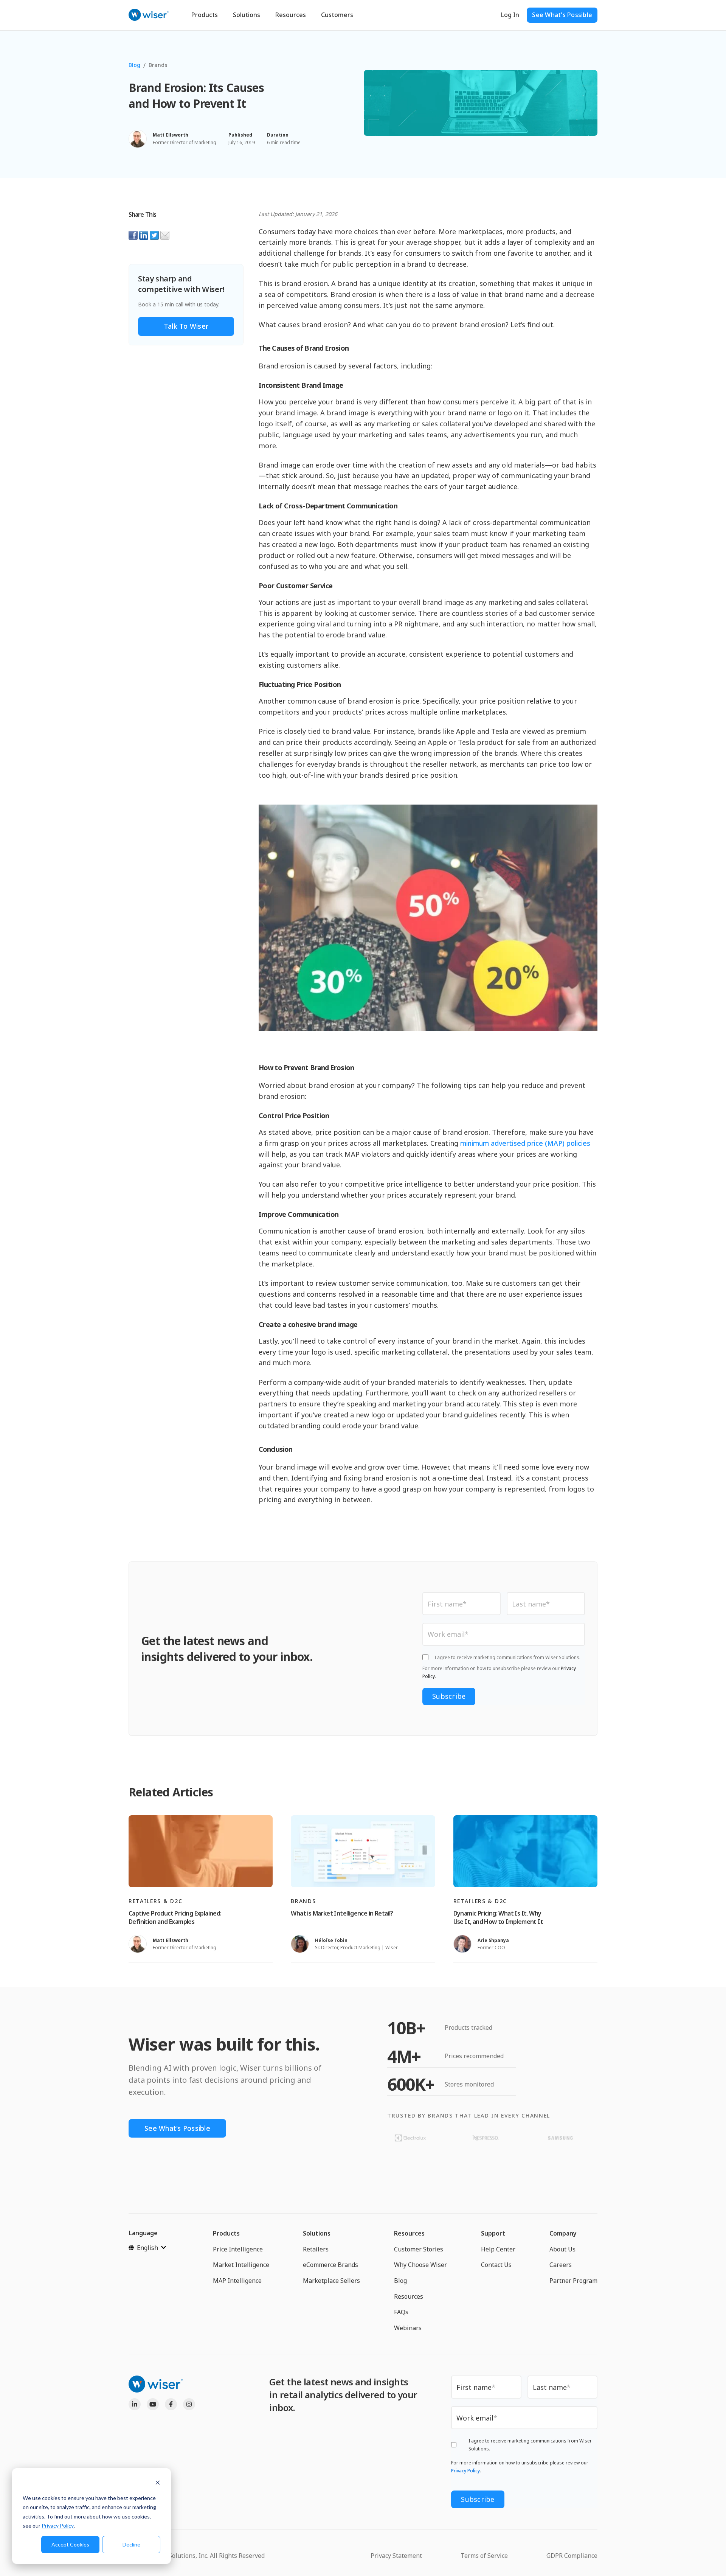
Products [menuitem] (226, 2233)
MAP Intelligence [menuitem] (237, 2281)
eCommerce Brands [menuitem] (330, 2265)
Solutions (247, 15)
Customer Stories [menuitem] (419, 2249)
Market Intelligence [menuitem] (241, 2265)
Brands (158, 65)
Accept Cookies (70, 2544)
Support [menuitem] (493, 2233)
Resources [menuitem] (409, 2233)
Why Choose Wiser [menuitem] (420, 2265)
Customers (337, 15)
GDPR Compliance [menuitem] (572, 2556)
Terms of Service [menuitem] (484, 2556)
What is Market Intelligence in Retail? (342, 1913)
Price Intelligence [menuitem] (238, 2249)
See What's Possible (562, 15)
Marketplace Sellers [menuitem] (331, 2281)
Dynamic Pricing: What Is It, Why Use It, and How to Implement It (498, 1917)
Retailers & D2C (155, 1901)
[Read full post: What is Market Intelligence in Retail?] (363, 1851)
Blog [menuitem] (400, 2281)
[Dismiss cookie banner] (158, 2484)
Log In (510, 15)
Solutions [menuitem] (317, 2233)
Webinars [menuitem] (408, 2328)
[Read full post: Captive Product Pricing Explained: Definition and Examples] (201, 1851)
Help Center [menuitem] (498, 2249)
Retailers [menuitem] (316, 2249)
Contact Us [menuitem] (496, 2265)
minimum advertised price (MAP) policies (525, 1143)
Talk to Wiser (186, 326)
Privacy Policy (58, 2526)
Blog (134, 65)
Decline (131, 2544)
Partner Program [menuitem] (573, 2281)
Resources (291, 15)
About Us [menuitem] (562, 2249)
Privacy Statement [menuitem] (396, 2556)
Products (205, 15)
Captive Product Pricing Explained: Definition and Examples (175, 1917)
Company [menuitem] (563, 2233)
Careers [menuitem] (561, 2265)
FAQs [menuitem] (401, 2312)
